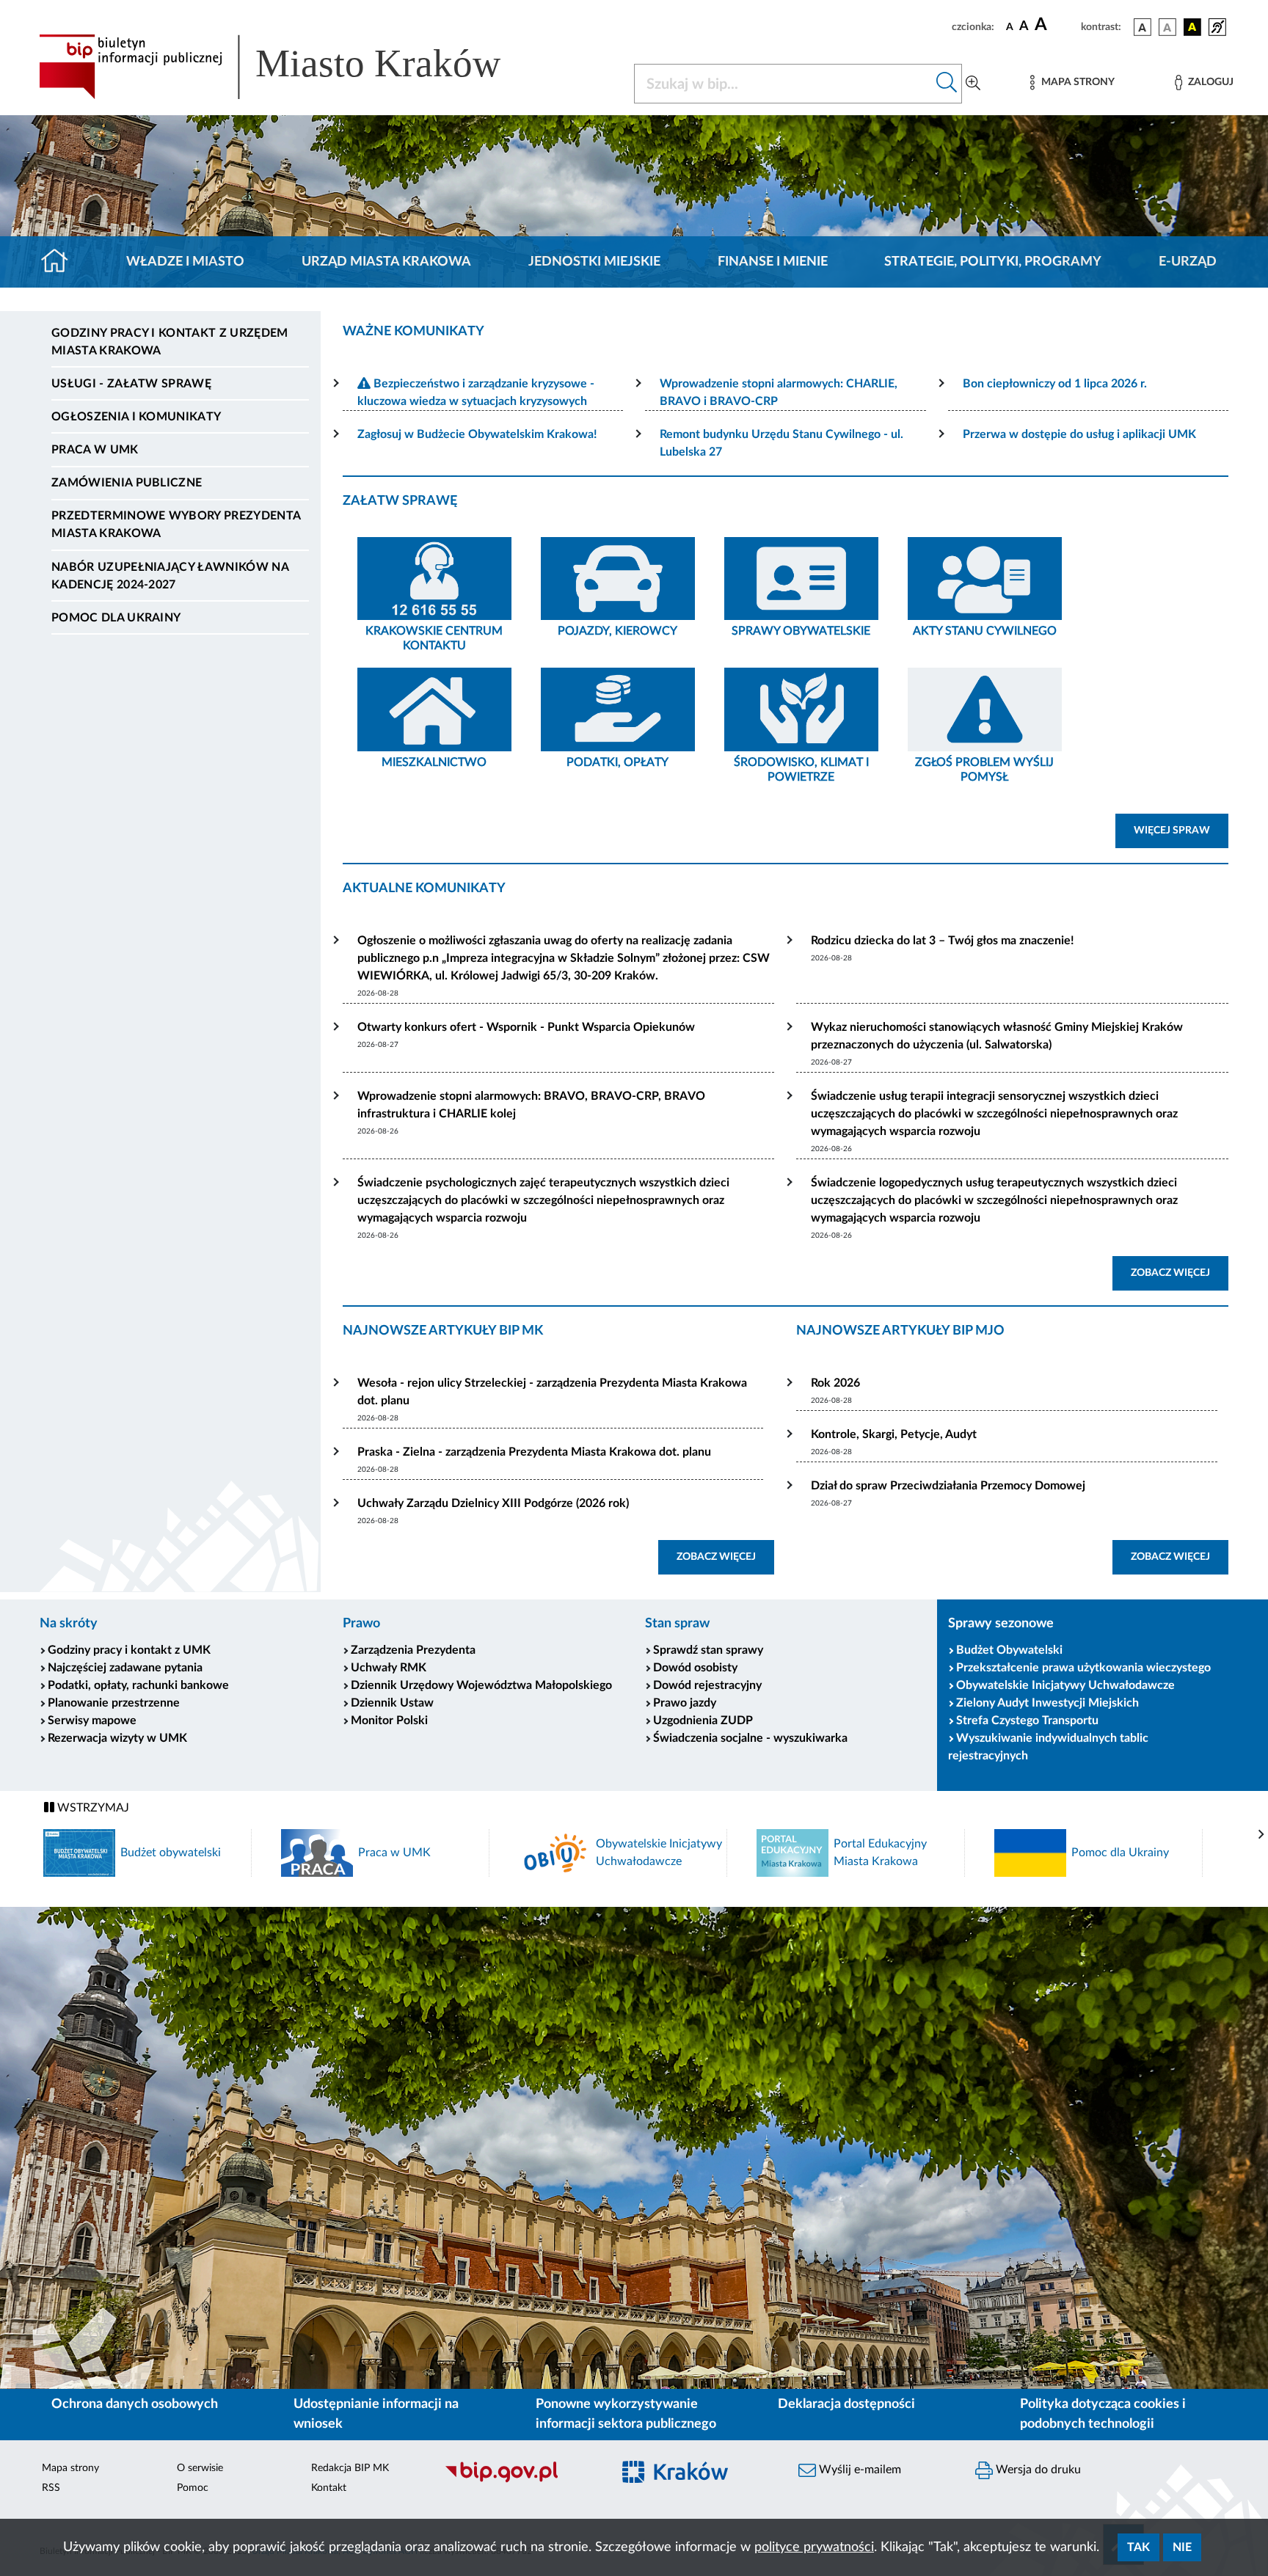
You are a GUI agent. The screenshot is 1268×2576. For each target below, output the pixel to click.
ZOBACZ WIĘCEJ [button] (1180, 1273)
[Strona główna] (61, 262)
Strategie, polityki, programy (993, 262)
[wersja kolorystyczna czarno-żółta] (1192, 27)
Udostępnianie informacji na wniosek (376, 2414)
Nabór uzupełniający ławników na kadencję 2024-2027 (170, 576)
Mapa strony (70, 2468)
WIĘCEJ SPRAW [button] (1181, 830)
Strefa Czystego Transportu (1027, 1721)
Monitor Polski (389, 1721)
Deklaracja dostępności (846, 2404)
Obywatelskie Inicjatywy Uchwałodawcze (1065, 1685)
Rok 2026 (835, 1383)
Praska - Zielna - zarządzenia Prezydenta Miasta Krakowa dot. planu (534, 1452)
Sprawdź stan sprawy (708, 1650)
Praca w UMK (95, 450)
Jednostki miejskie (594, 262)
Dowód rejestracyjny (707, 1685)
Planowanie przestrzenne (114, 1703)
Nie (1182, 2547)
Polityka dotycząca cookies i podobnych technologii (1103, 2414)
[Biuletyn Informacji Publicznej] (521, 2481)
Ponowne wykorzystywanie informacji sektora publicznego (626, 2414)
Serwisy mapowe (92, 1721)
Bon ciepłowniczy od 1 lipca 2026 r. (1055, 384)
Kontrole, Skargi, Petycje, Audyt (894, 1434)
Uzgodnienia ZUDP (703, 1721)
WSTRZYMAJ (92, 1808)
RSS (51, 2488)
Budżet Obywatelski (1009, 1650)
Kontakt (329, 2488)
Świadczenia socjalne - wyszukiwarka (750, 1738)
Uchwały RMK (389, 1668)
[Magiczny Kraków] (697, 2481)
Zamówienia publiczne (127, 483)
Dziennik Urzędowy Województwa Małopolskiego (481, 1685)
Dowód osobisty (695, 1668)
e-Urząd (1188, 262)
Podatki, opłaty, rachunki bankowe (138, 1685)
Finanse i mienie (773, 262)
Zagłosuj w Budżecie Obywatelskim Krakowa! (477, 434)
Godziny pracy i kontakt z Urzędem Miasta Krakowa (170, 342)
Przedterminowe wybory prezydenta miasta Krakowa (176, 525)
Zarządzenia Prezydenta (413, 1650)
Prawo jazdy (685, 1703)
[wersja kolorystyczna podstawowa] (1143, 27)
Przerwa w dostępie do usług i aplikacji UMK (1079, 434)
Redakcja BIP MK (350, 2468)
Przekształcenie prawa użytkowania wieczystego (1083, 1668)
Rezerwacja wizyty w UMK (117, 1738)
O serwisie (200, 2468)
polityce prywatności (814, 2547)
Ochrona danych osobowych (135, 2404)
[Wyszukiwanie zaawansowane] (973, 84)
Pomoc (193, 2488)
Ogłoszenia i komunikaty (136, 417)
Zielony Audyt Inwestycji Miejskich (1047, 1703)
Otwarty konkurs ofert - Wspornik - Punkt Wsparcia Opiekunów (526, 1027)
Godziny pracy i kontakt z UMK (129, 1650)
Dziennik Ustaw (392, 1703)
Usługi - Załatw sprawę (131, 384)
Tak (1138, 2547)
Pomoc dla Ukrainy (116, 618)
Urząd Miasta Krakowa (386, 262)
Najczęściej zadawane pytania (125, 1668)
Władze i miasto (185, 262)
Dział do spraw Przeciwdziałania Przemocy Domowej (948, 1486)
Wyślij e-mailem (859, 2470)
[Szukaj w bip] (947, 84)
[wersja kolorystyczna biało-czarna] (1167, 27)
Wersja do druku (1037, 2470)
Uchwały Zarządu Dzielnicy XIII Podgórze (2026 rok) (493, 1503)
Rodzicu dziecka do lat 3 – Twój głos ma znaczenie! (943, 941)
